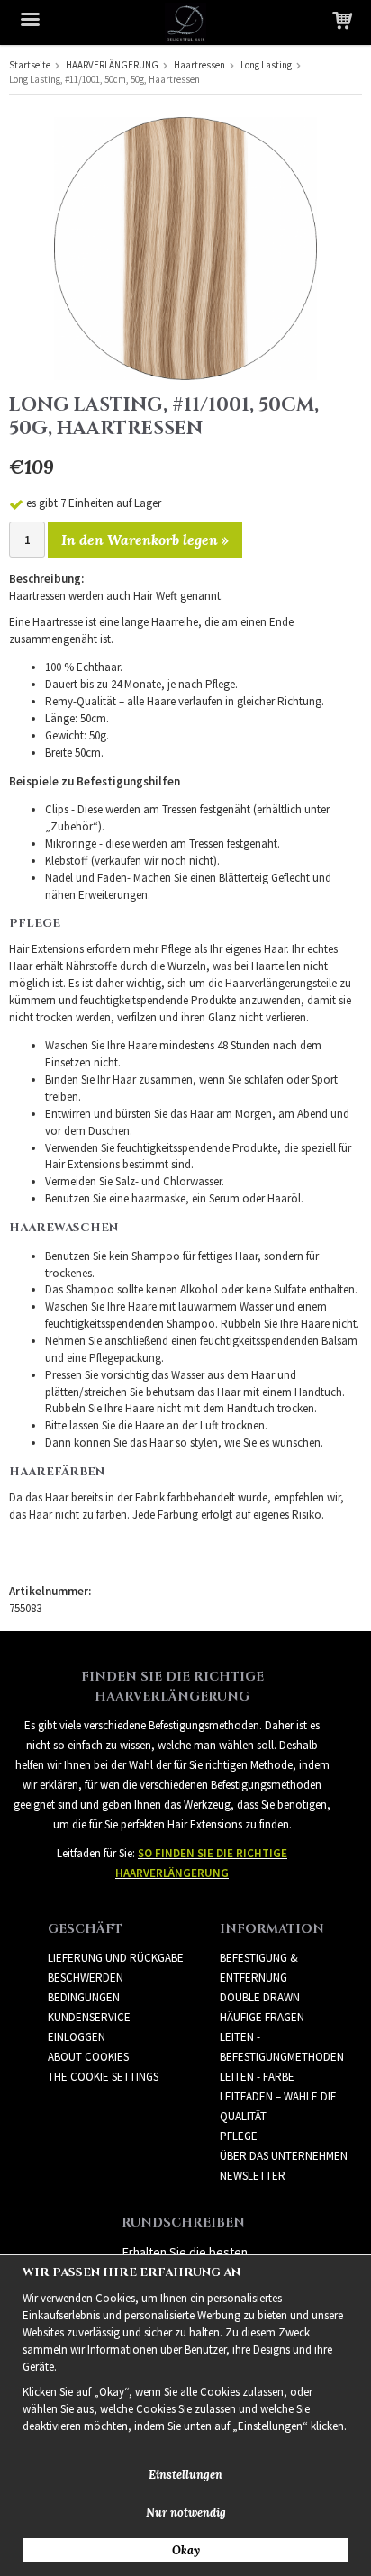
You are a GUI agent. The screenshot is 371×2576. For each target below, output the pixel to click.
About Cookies (88, 2057)
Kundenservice (89, 2017)
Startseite (30, 65)
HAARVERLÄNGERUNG (112, 65)
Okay (186, 2550)
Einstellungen (185, 2475)
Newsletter (253, 2176)
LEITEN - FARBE (257, 2077)
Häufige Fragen (262, 2017)
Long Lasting (266, 65)
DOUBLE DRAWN (260, 1997)
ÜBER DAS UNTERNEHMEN (284, 2156)
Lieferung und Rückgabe (116, 1958)
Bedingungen (84, 1997)
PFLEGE (239, 2136)
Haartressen (199, 65)
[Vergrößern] (185, 247)
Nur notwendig (186, 2513)
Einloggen (77, 2037)
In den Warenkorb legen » (145, 540)
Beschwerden (86, 1977)
